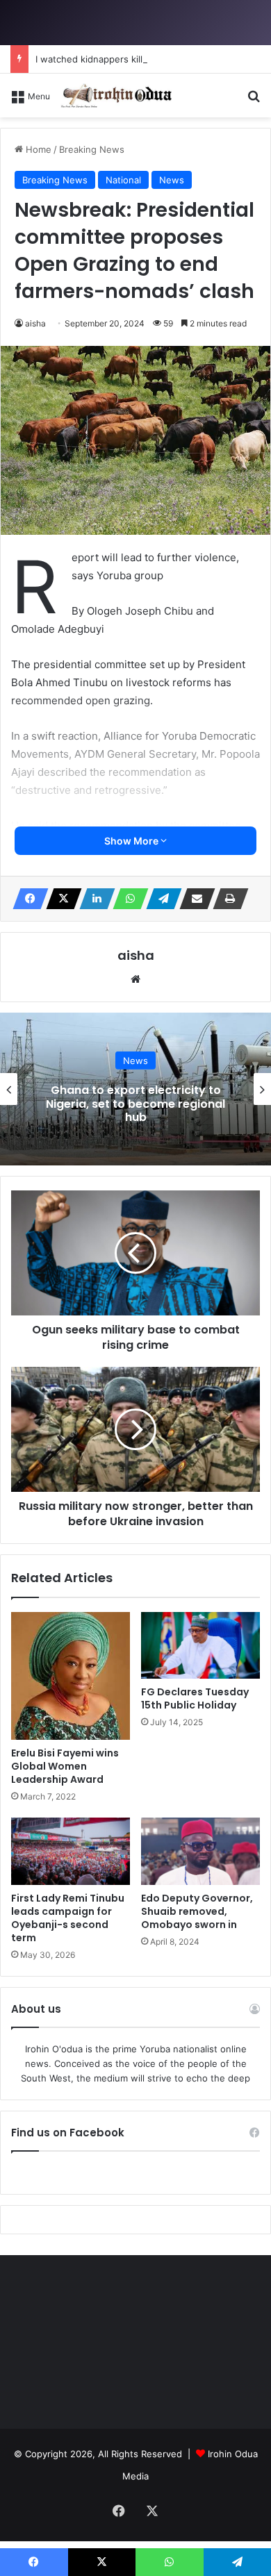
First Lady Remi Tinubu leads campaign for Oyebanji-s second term (68, 1918)
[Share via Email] (193, 899)
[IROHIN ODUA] (116, 95)
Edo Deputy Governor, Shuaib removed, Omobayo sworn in (197, 1911)
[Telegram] (160, 899)
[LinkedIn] (93, 899)
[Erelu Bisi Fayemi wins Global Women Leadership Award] (71, 1676)
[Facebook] (26, 899)
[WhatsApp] (126, 899)
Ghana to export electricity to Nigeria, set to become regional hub (135, 1103)
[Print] (227, 899)
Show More (132, 841)
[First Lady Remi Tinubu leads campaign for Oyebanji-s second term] (71, 1851)
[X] (60, 899)
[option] (135, 1089)
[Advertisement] (135, 260)
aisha (136, 955)
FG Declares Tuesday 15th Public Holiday (195, 1698)
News (135, 1061)
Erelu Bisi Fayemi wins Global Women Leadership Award (65, 1766)
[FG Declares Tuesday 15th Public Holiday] (200, 1645)
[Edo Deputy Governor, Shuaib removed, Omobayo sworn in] (200, 1851)
